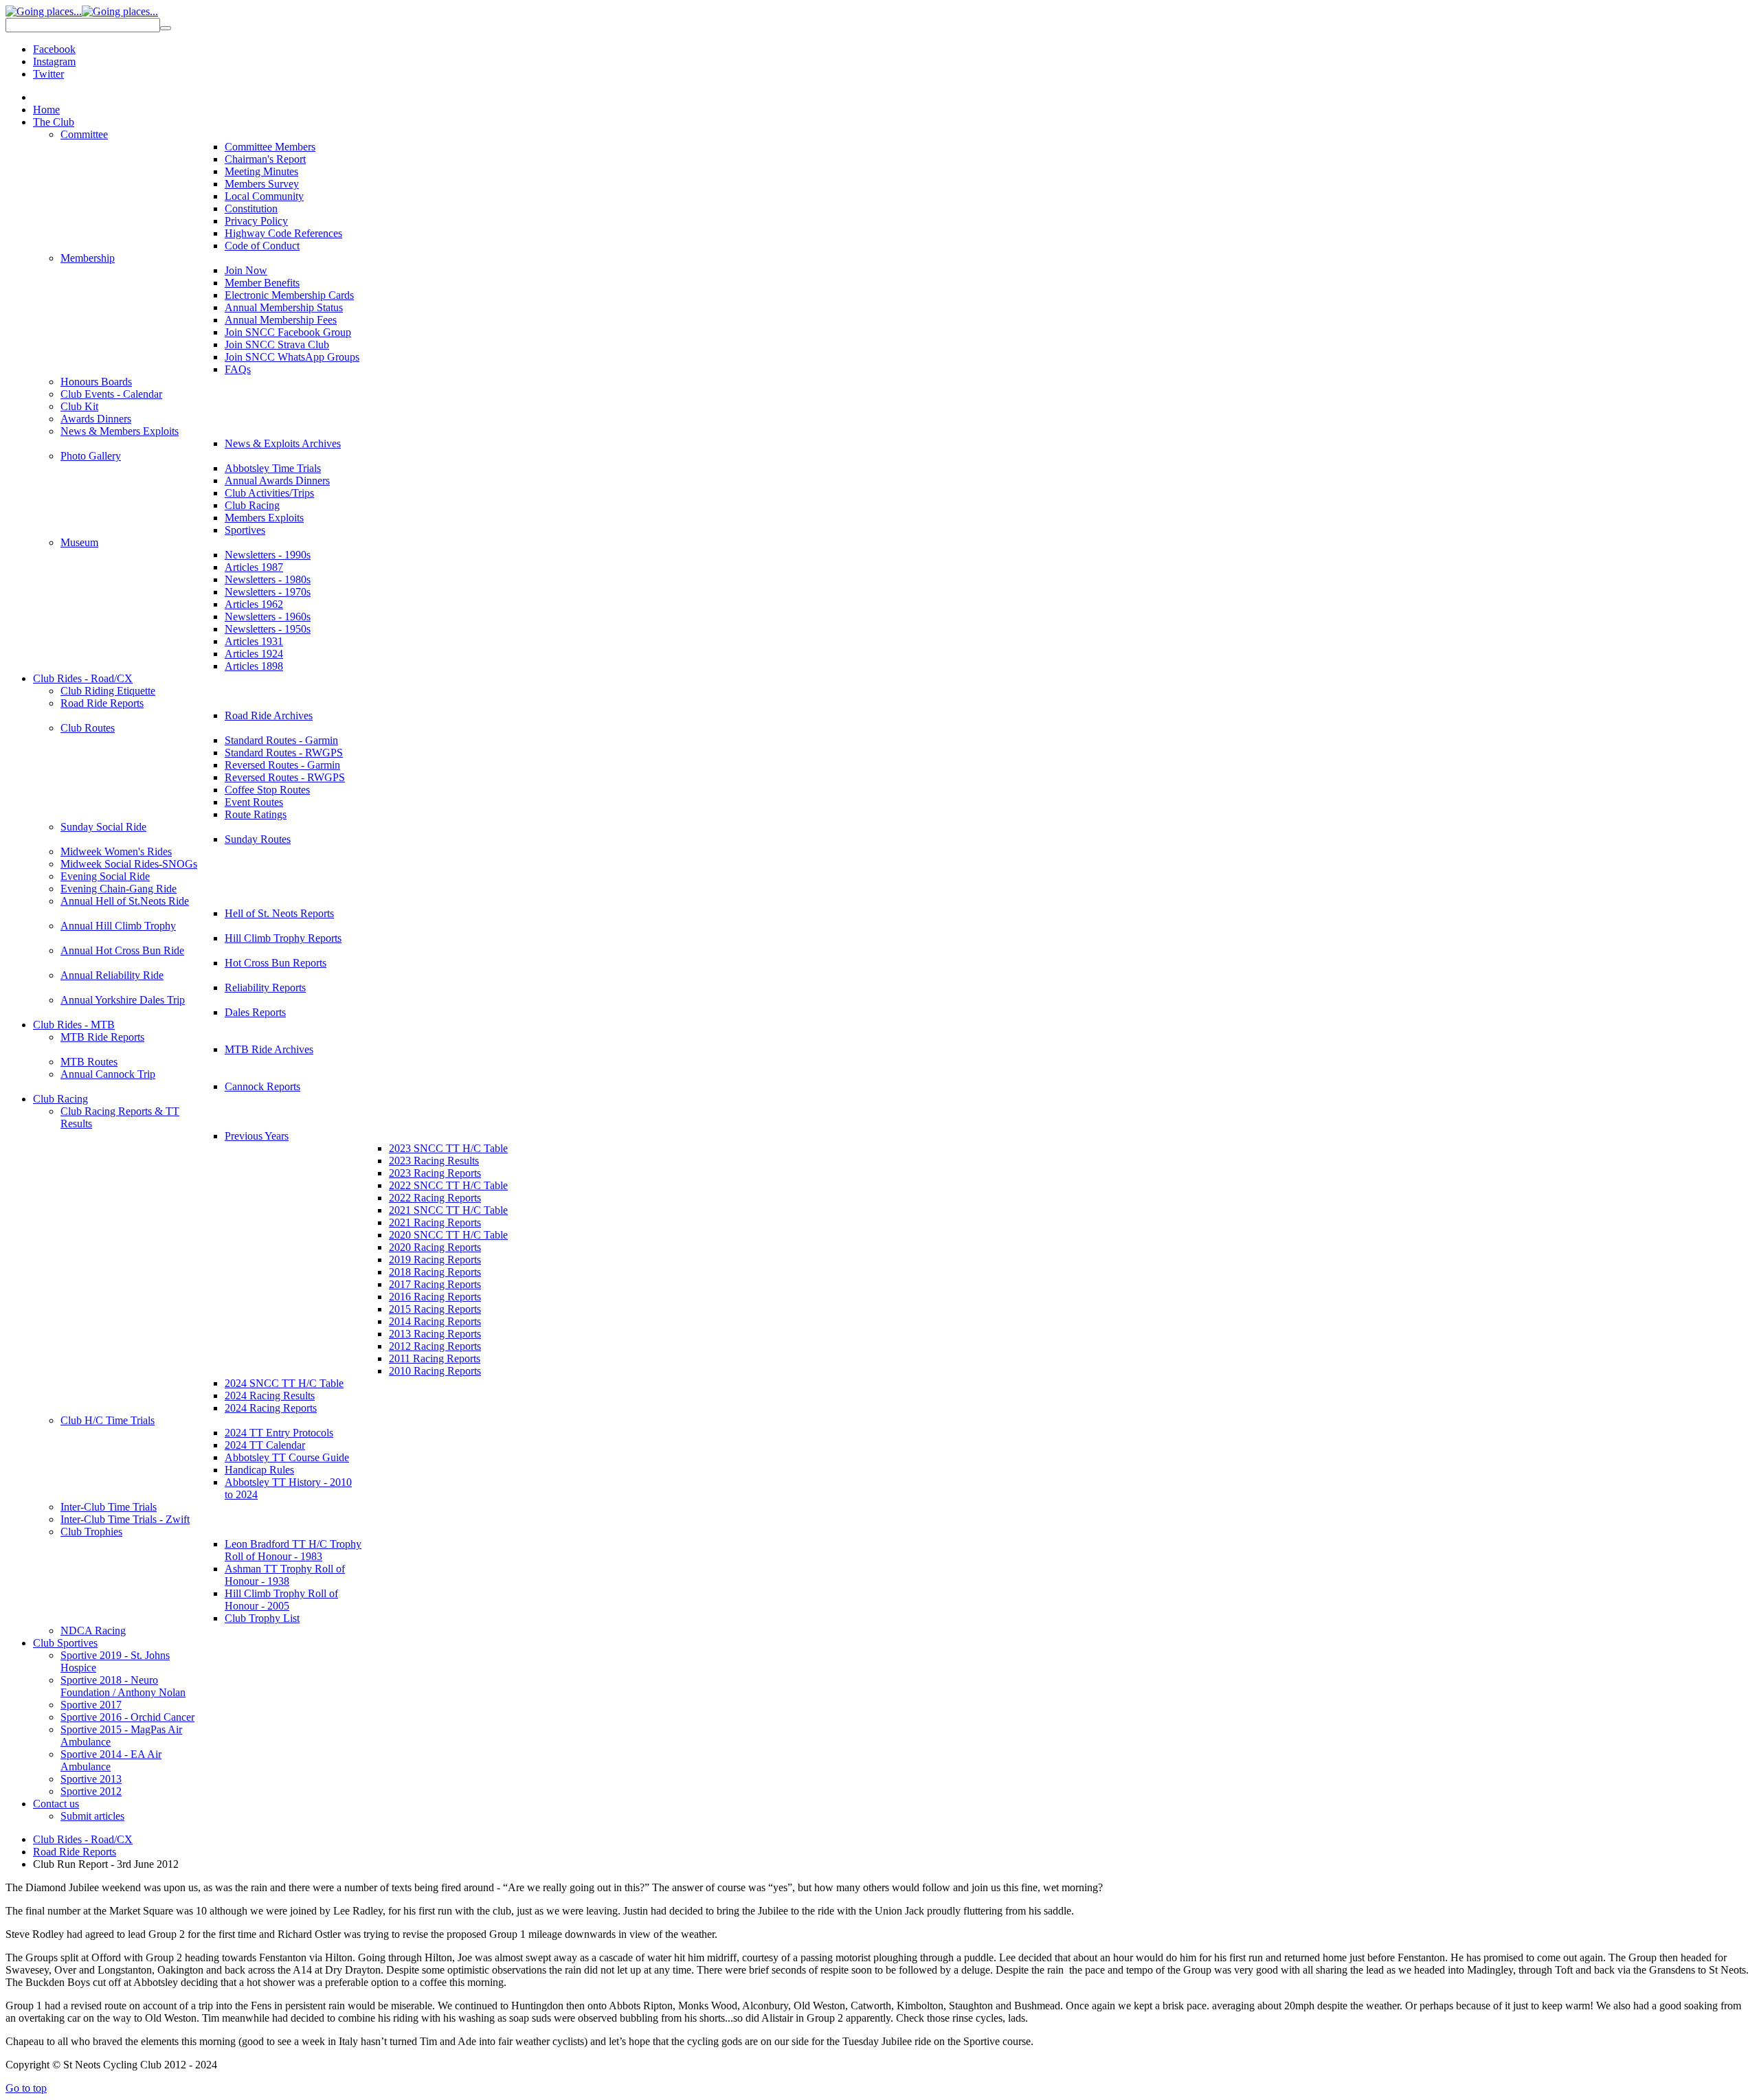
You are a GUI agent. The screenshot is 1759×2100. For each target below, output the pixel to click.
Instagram (54, 61)
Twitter (48, 74)
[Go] (166, 28)
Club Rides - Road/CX (83, 1839)
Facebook (54, 49)
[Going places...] (82, 11)
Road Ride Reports (75, 1852)
